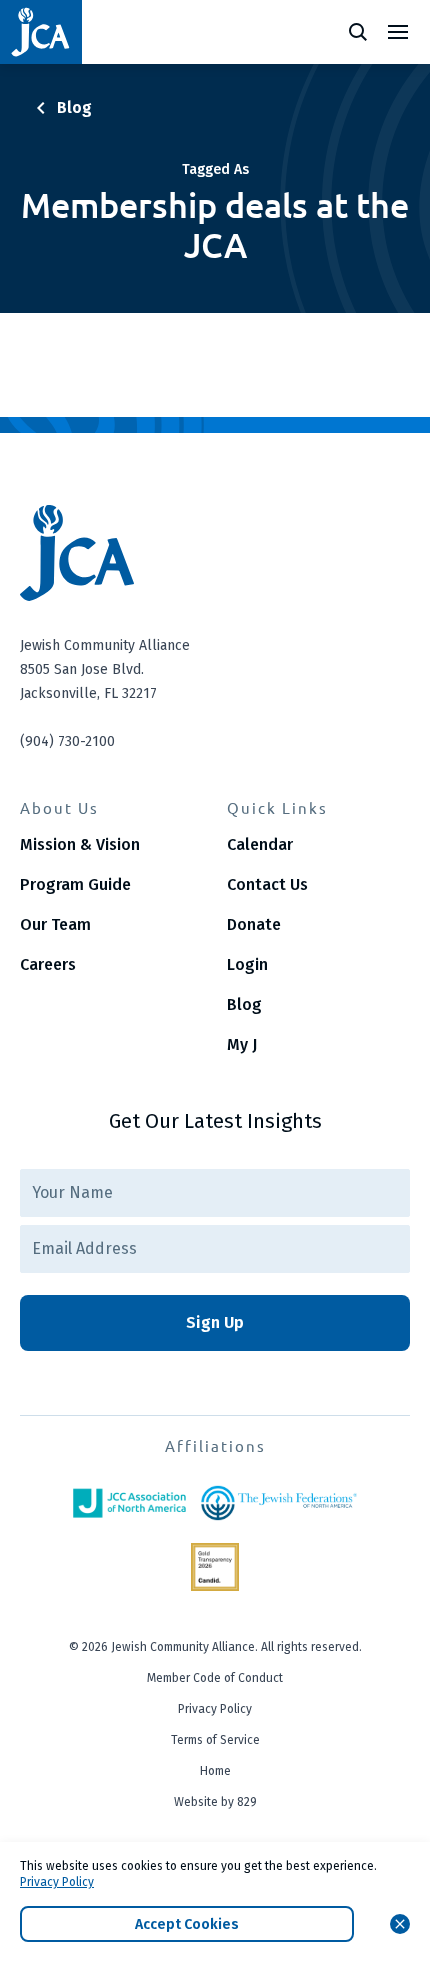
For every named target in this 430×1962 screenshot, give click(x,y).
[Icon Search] (358, 32)
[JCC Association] (129, 1503)
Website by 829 (215, 1802)
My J (242, 1044)
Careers (48, 964)
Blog (244, 1004)
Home (215, 1771)
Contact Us (267, 884)
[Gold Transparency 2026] (215, 1567)
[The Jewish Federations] (279, 1503)
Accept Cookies (187, 1924)
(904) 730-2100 (67, 741)
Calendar (260, 844)
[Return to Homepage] (41, 32)
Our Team (55, 924)
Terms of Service (215, 1740)
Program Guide (75, 884)
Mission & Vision (80, 844)
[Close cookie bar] (400, 1924)
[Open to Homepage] (215, 553)
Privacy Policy (215, 1709)
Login (247, 964)
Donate (254, 924)
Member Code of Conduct (215, 1678)
